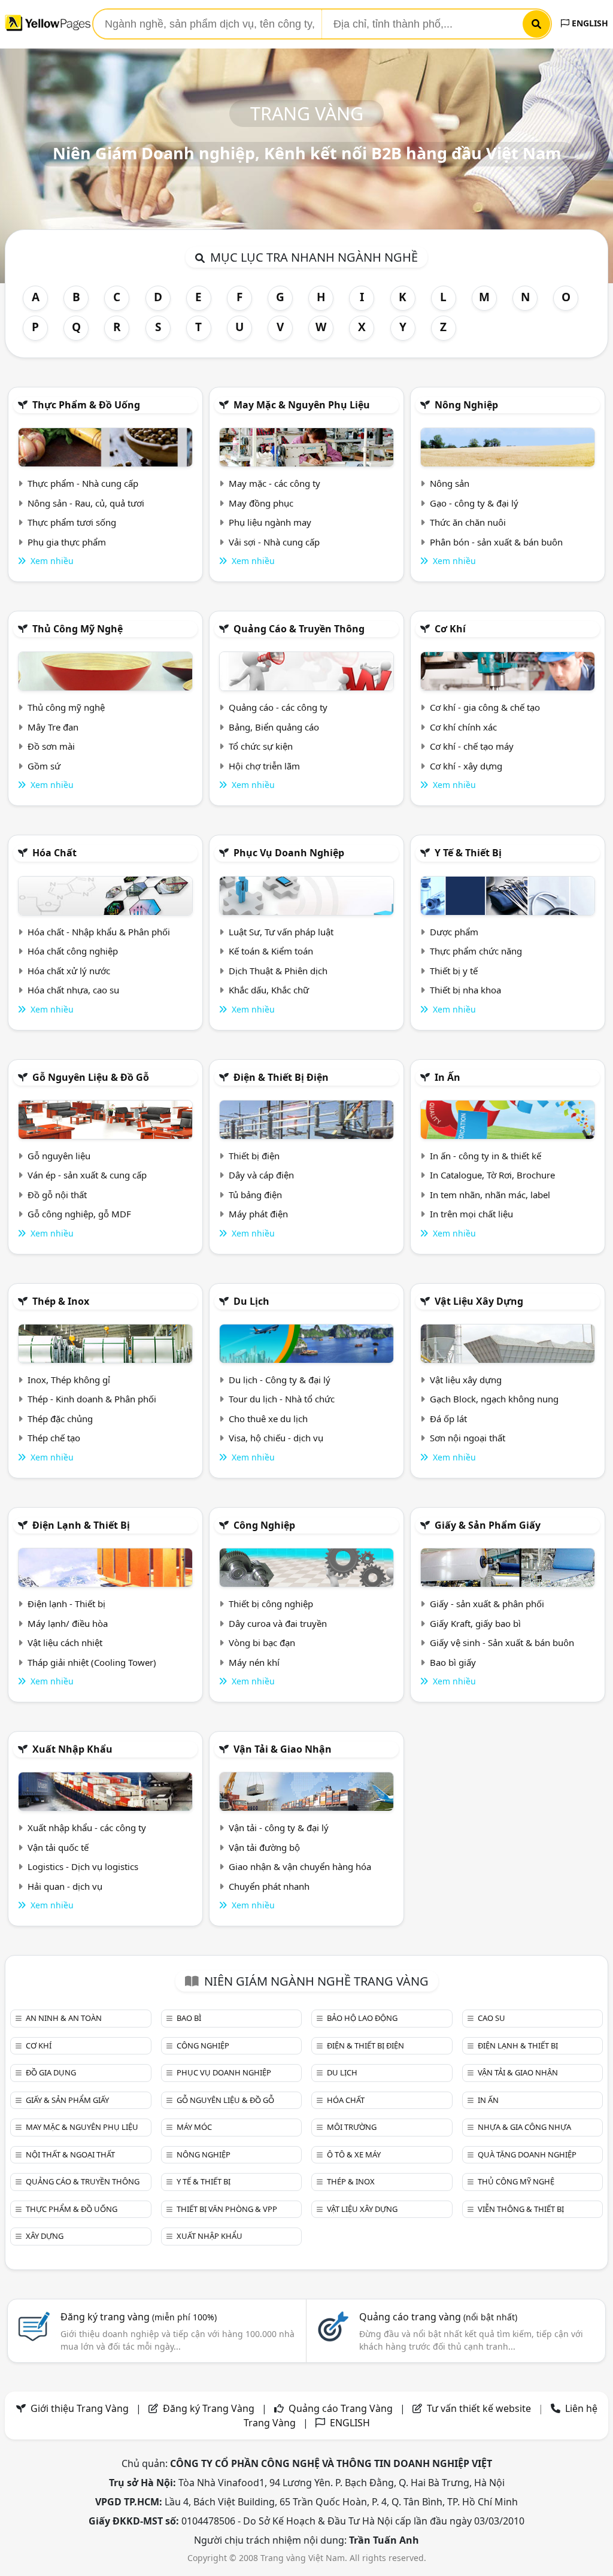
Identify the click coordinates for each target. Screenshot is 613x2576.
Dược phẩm (454, 932)
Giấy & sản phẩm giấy (488, 1525)
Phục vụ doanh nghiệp (289, 853)
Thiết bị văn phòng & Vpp (227, 2209)
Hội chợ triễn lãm (264, 766)
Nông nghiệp (466, 405)
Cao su (491, 2018)
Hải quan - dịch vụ (65, 1886)
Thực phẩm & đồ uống (86, 405)
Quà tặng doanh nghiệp (527, 2154)
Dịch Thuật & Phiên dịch (278, 971)
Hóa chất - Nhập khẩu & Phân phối (99, 932)
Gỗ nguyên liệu (59, 1156)
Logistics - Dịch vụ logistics (83, 1866)
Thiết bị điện (254, 1156)
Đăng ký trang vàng (139, 2317)
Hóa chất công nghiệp (73, 951)
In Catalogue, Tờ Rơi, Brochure (492, 1175)
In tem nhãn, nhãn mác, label (490, 1195)
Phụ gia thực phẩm (67, 542)
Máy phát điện (258, 1214)
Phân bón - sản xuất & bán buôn (496, 542)
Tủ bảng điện (255, 1195)
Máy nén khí (254, 1662)
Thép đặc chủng (60, 1419)
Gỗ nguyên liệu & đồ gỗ (91, 1077)
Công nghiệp (264, 1525)
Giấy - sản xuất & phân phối (487, 1604)
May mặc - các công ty (274, 483)
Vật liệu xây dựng (479, 1301)
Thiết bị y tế (454, 971)
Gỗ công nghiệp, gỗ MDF (79, 1214)
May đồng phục (261, 503)
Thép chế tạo (54, 1438)
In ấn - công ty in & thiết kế (485, 1156)
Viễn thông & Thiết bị (521, 2209)
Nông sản (450, 483)
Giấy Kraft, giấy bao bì (475, 1623)
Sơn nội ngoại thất (468, 1438)
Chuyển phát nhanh (269, 1886)
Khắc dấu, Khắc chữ (269, 990)
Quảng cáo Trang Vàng (341, 2408)
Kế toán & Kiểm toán (271, 951)
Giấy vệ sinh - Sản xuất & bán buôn (502, 1642)
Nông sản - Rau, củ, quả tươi (86, 503)
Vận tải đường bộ (264, 1847)
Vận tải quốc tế (58, 1847)
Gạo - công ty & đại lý (474, 503)
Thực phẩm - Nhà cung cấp (83, 483)
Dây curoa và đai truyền (278, 1623)
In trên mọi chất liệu (471, 1214)
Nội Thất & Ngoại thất (70, 2154)
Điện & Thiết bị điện (281, 1077)
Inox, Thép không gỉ (69, 1380)
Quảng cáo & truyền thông (299, 629)
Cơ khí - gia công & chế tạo (485, 707)
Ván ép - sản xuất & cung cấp (87, 1175)
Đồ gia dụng (51, 2072)
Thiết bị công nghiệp (271, 1604)
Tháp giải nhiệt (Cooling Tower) (92, 1662)
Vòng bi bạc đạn (262, 1642)
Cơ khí (450, 629)
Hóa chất (54, 853)
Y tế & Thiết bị (468, 853)
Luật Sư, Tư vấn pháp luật (281, 932)
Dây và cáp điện (261, 1175)
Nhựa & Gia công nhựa (524, 2127)
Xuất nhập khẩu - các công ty (87, 1828)
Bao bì (189, 2018)
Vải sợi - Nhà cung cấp (274, 542)
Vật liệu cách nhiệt (65, 1642)
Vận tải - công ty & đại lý (279, 1828)
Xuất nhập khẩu (72, 1749)
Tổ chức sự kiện (261, 746)
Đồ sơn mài (51, 746)
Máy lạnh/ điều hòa (68, 1623)
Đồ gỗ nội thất (57, 1195)
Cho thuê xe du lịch (268, 1419)
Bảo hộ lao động (362, 2018)
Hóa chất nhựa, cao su (73, 990)
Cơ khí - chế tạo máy (472, 746)
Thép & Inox (61, 1301)
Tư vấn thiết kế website (480, 2408)
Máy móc (194, 2127)
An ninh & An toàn (64, 2018)
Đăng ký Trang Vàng (209, 2408)
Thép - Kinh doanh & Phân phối (92, 1399)
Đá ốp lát (448, 1419)
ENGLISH (589, 23)
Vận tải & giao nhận (283, 1749)
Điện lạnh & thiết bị (81, 1525)
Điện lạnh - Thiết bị (66, 1604)
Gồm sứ (44, 766)
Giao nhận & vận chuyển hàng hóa (300, 1866)
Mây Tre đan (53, 727)
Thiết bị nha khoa (465, 990)
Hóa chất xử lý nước (69, 971)
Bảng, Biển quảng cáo (274, 727)
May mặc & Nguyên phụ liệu (302, 405)
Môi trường (352, 2127)
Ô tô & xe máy (354, 2154)
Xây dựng (45, 2236)
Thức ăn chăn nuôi (468, 522)
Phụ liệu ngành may (270, 522)
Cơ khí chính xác (463, 727)
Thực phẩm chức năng (476, 951)
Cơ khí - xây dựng (466, 766)
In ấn (447, 1077)
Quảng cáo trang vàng (438, 2317)
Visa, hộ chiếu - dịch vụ (276, 1438)
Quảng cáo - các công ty (278, 707)
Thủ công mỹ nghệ (78, 629)
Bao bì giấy (453, 1662)
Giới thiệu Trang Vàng (80, 2408)
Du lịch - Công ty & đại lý (280, 1380)
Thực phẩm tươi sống (72, 522)
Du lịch (251, 1301)
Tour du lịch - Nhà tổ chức (282, 1399)
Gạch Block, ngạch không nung (494, 1399)
